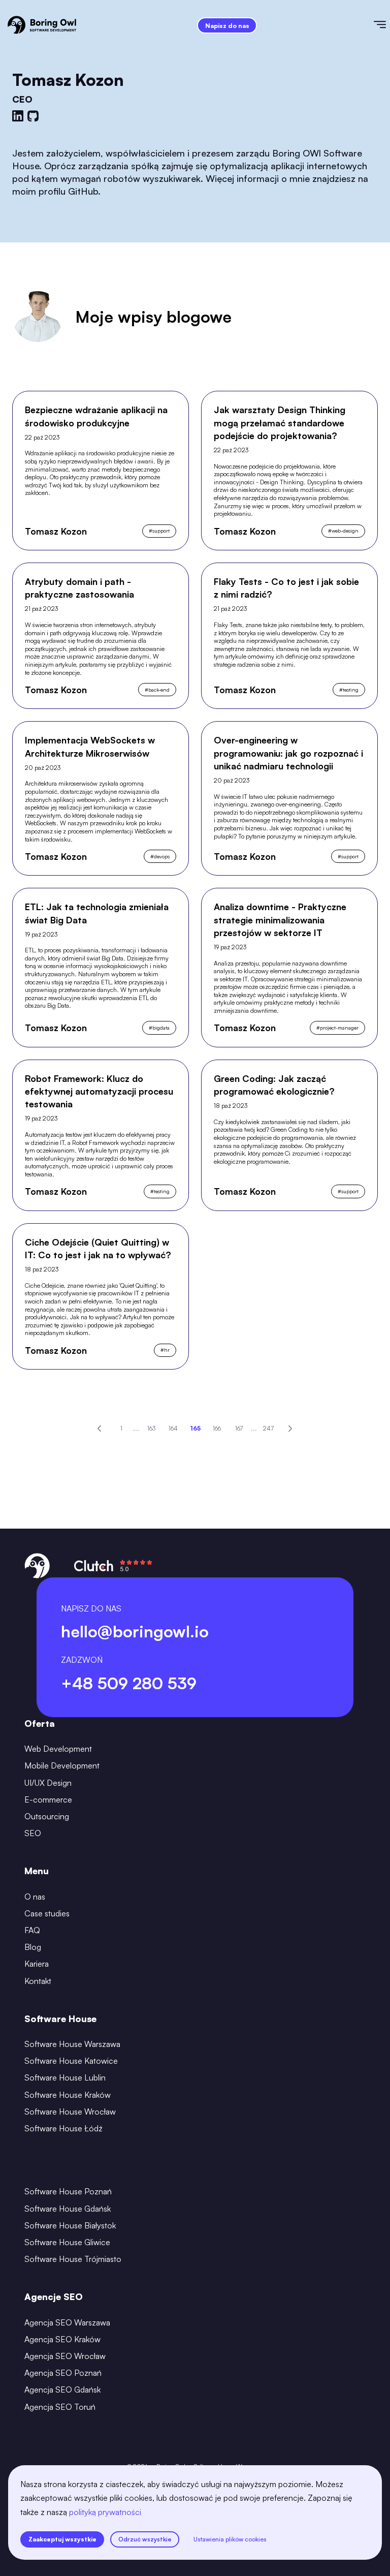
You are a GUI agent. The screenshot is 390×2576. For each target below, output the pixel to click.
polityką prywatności (105, 2512)
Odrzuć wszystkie (145, 2539)
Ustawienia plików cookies (230, 2539)
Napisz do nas (227, 26)
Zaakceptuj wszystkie (62, 2539)
